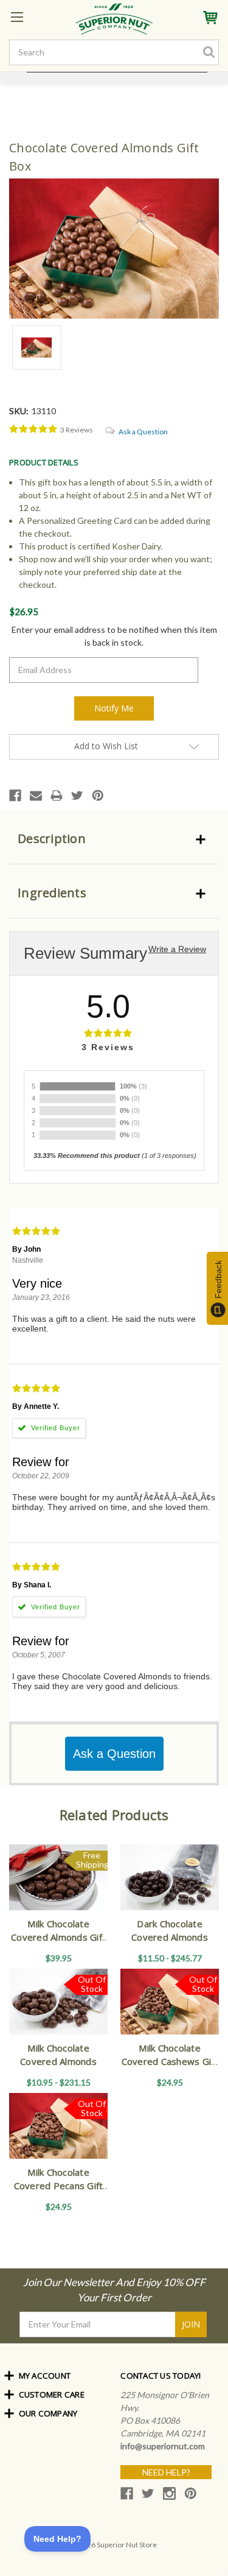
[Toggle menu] (17, 17)
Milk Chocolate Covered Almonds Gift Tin (58, 1937)
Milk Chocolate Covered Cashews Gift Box (170, 2062)
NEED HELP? (166, 2472)
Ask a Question (143, 432)
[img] (33, 429)
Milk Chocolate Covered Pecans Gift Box (59, 2186)
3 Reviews (77, 430)
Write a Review (177, 949)
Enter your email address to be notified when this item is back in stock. (114, 636)
